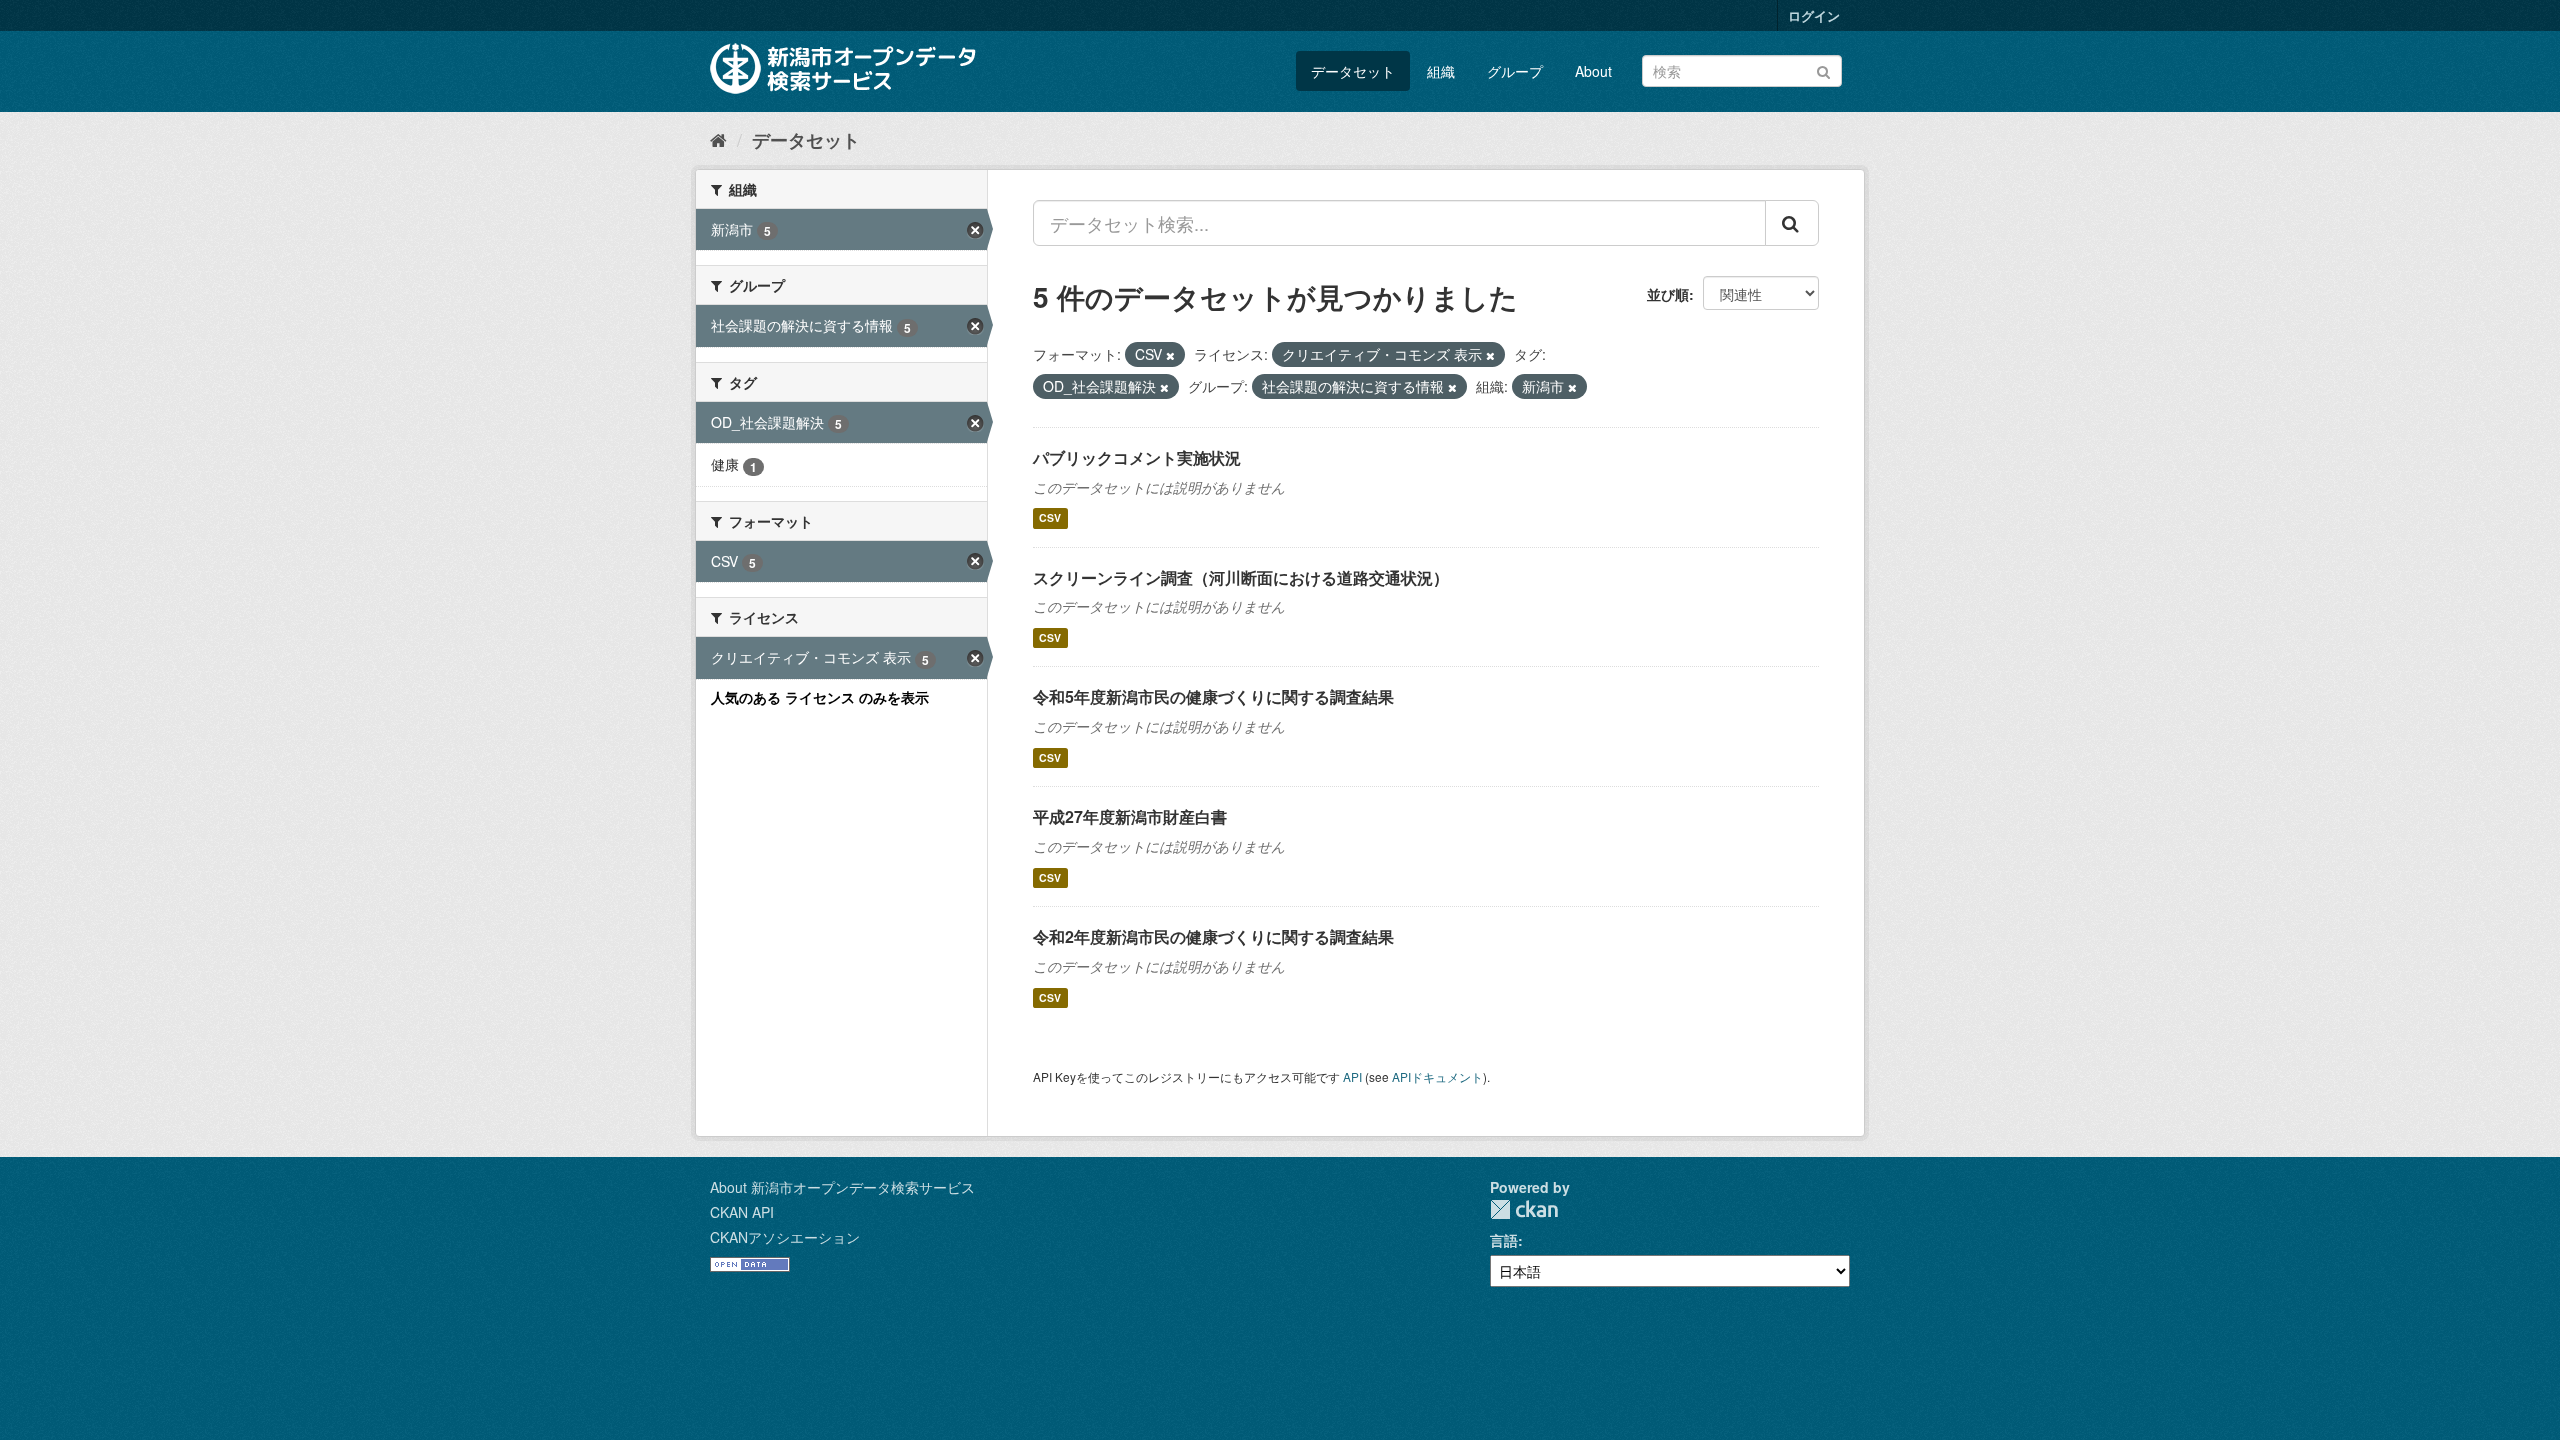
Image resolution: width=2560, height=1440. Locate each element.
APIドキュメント (1437, 1076)
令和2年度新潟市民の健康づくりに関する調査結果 (1213, 936)
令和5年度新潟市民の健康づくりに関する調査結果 (1213, 696)
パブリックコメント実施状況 (1137, 457)
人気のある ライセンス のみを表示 (820, 697)
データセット (1353, 71)
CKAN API (742, 1212)
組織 (1441, 71)
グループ (1515, 71)
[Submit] (1823, 69)
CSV (1050, 518)
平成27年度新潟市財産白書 (1130, 816)
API (1352, 1076)
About (1593, 71)
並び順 (1668, 294)
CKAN (1524, 1209)
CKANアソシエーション (785, 1237)
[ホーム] (718, 139)
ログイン (1814, 15)
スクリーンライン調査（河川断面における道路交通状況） (1241, 577)
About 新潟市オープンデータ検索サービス (842, 1187)
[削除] (1170, 355)
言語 (1504, 1240)
